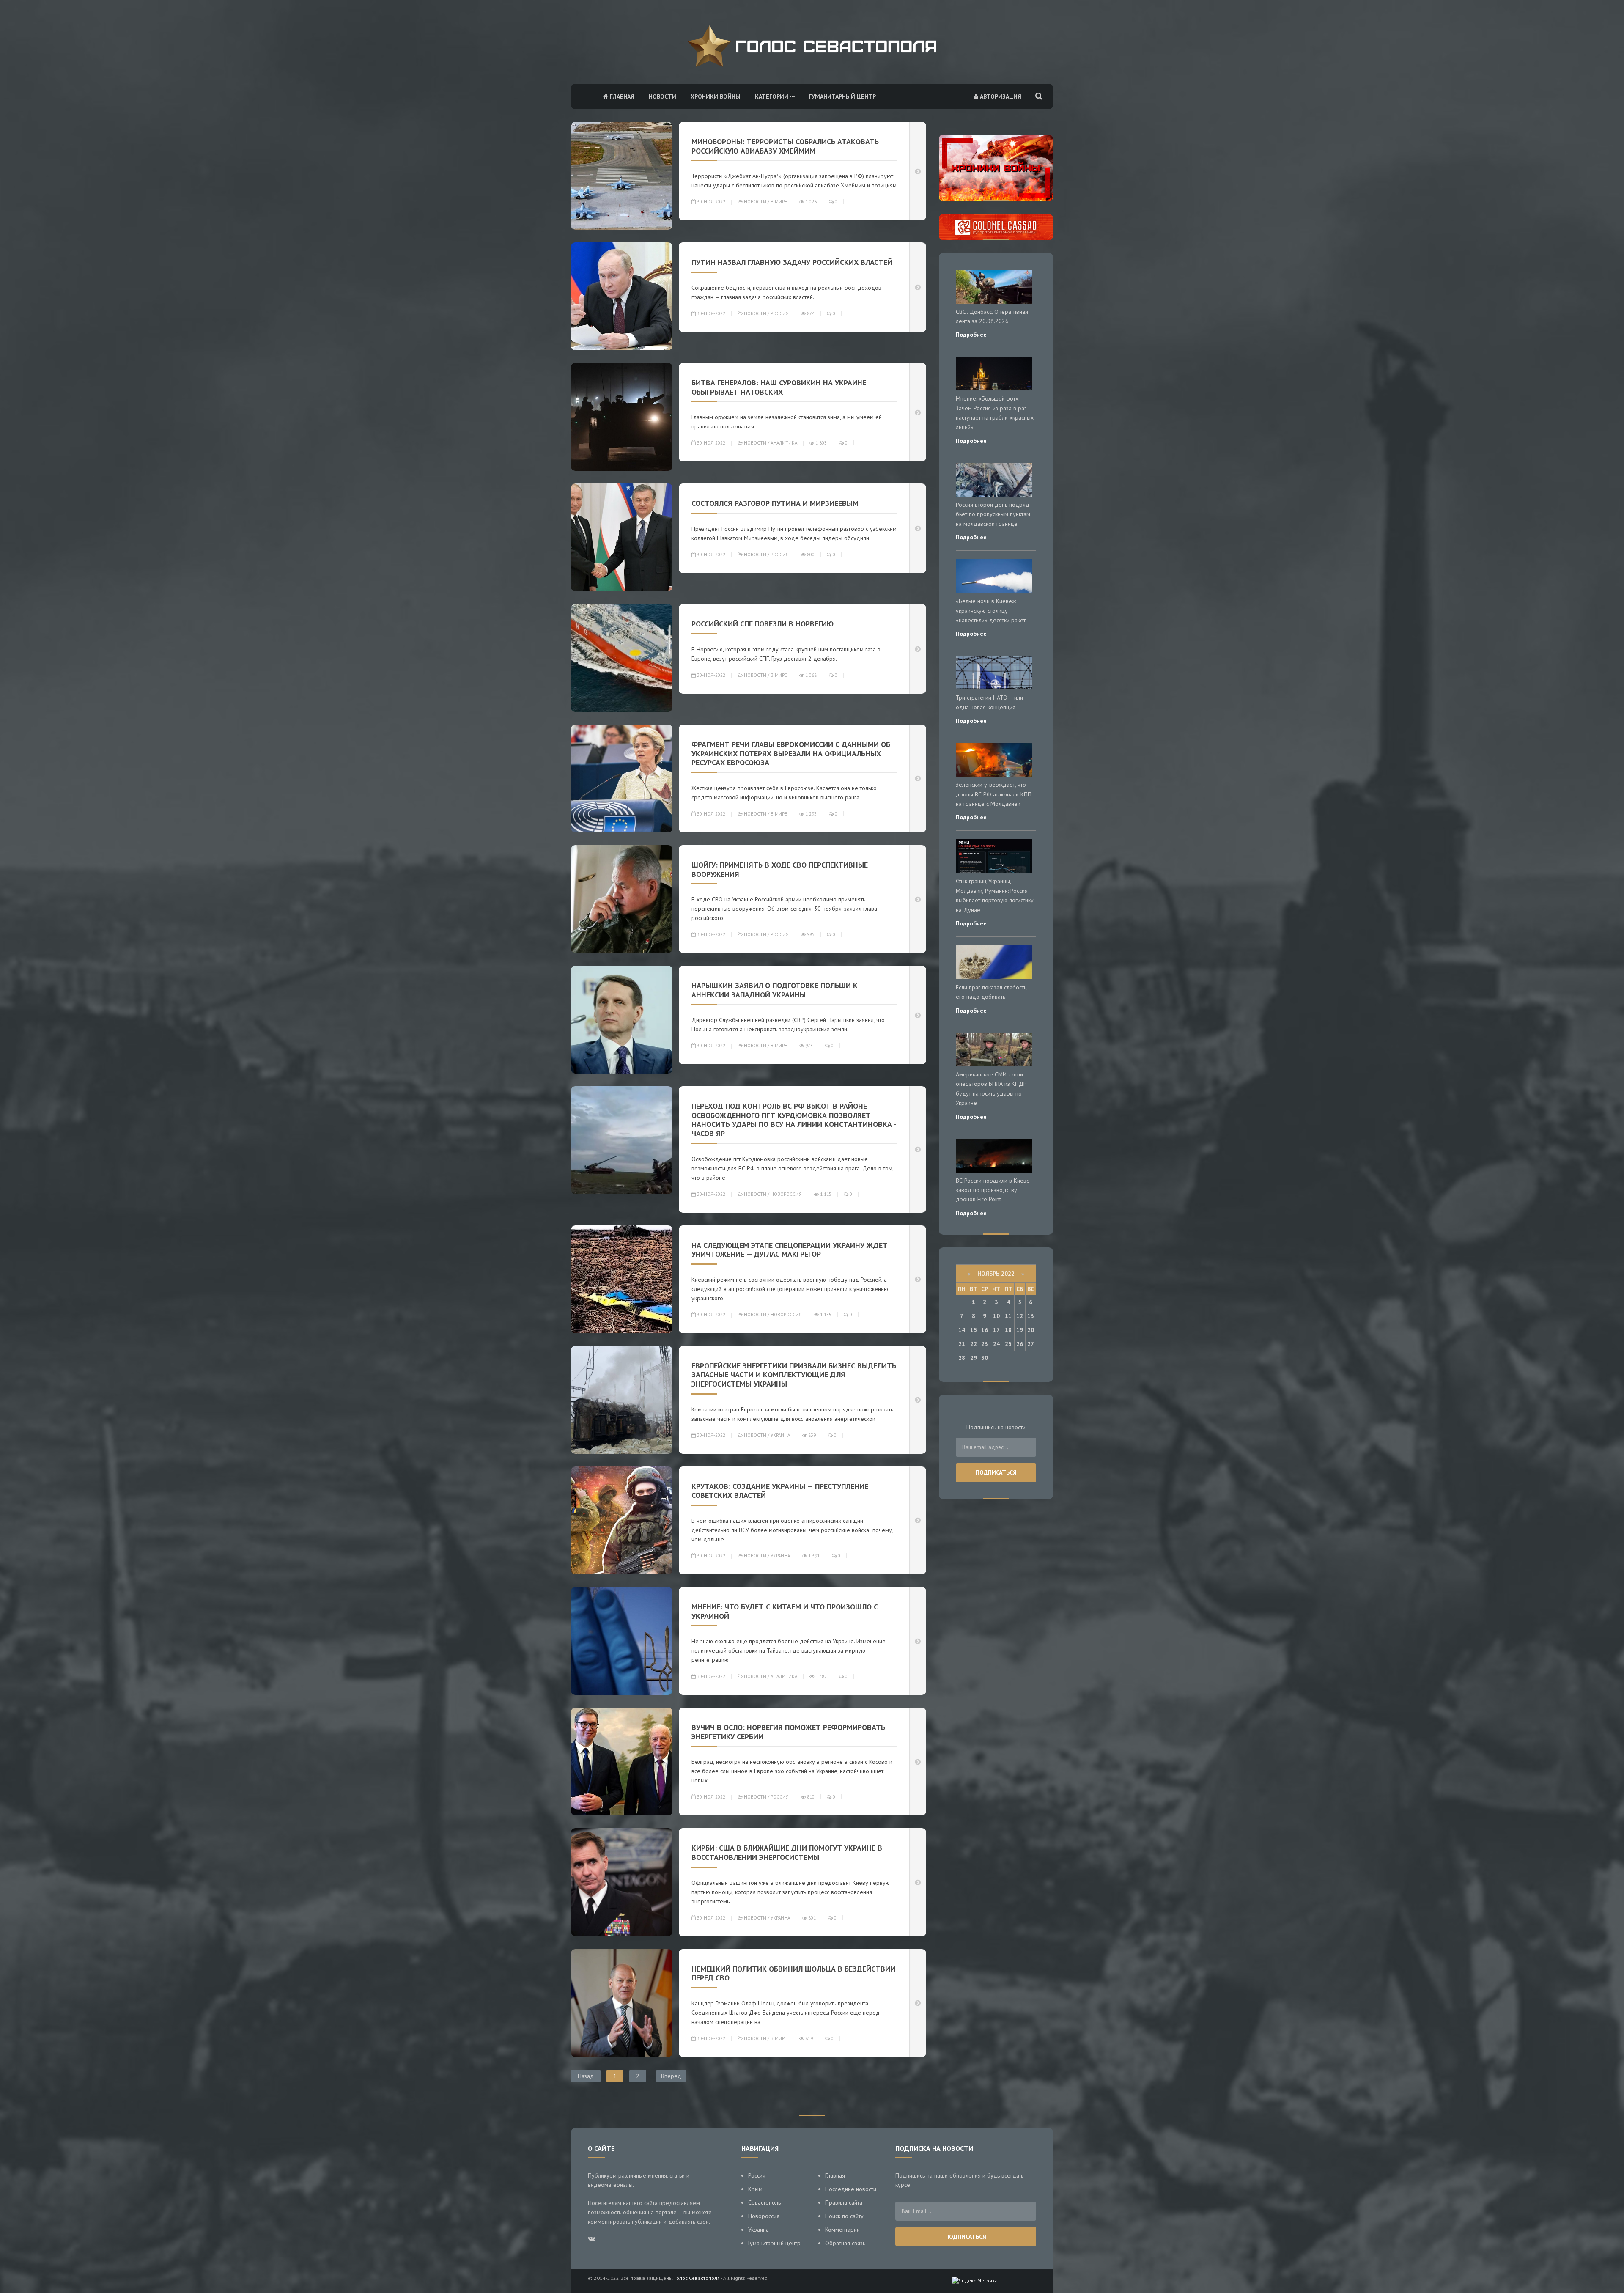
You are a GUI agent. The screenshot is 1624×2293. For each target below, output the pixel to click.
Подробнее (971, 335)
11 (1008, 1316)
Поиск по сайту (844, 2216)
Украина (780, 1435)
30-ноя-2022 (710, 202)
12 (1020, 1316)
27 (1031, 1344)
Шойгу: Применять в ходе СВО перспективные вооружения (780, 869)
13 (1031, 1316)
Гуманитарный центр (842, 96)
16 (985, 1330)
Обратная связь (845, 2243)
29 (974, 1358)
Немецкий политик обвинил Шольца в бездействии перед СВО (793, 1973)
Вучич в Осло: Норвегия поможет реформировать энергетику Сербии (788, 1732)
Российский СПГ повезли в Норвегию (763, 624)
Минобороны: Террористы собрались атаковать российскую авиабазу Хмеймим (785, 146)
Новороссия (786, 1194)
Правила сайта (844, 2202)
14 (962, 1330)
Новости (662, 96)
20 (1031, 1330)
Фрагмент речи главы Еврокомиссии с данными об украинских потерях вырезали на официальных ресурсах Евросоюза (791, 753)
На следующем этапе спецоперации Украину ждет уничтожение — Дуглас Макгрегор (790, 1250)
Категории (772, 96)
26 (1020, 1344)
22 (974, 1344)
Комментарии (842, 2230)
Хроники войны (716, 96)
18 (1008, 1330)
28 (962, 1358)
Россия (780, 313)
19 (1020, 1330)
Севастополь (764, 2202)
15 (974, 1330)
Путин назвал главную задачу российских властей (792, 262)
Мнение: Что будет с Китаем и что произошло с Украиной (785, 1611)
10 (996, 1316)
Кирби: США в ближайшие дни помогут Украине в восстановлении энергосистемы (787, 1852)
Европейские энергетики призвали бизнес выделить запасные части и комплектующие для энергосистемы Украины (794, 1375)
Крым (755, 2189)
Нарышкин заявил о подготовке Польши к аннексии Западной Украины (775, 990)
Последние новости (851, 2189)
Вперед (671, 2076)
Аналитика (784, 443)
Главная (621, 96)
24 (996, 1344)
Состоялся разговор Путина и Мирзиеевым (775, 503)
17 (996, 1330)
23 (985, 1344)
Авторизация (1000, 96)
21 (962, 1344)
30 (985, 1358)
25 (1008, 1344)
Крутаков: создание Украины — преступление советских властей (780, 1491)
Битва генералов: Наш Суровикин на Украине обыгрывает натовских (779, 387)
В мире (779, 202)
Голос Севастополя (697, 2278)
